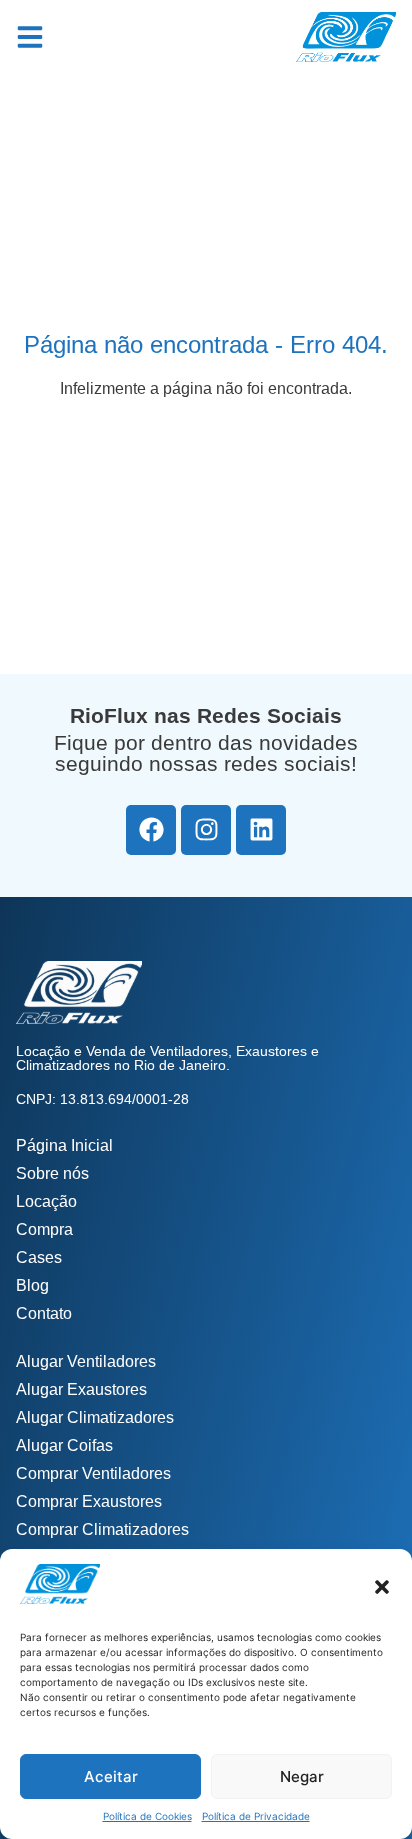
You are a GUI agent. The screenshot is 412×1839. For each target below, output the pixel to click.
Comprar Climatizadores (102, 1529)
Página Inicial (64, 1145)
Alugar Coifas (64, 1445)
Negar (302, 1776)
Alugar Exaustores (81, 1389)
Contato (44, 1313)
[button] (382, 1587)
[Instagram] (206, 830)
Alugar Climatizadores (95, 1417)
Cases (39, 1257)
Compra (44, 1229)
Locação (46, 1201)
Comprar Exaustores (89, 1501)
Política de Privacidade (256, 1816)
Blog (32, 1285)
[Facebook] (151, 830)
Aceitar (111, 1776)
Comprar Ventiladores (93, 1473)
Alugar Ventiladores (86, 1361)
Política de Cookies (147, 1816)
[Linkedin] (261, 830)
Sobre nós (52, 1173)
